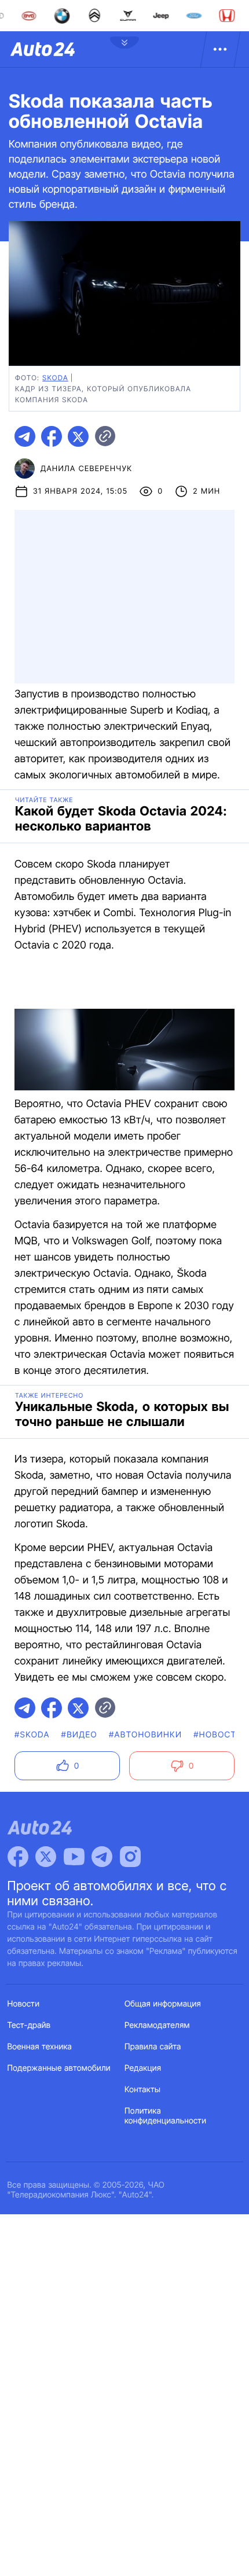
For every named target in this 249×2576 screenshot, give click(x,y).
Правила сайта (153, 2047)
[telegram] (25, 436)
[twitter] (78, 436)
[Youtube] (74, 1857)
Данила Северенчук (86, 469)
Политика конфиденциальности (165, 2116)
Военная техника (40, 2047)
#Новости (218, 1735)
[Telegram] (102, 1857)
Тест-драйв (29, 2025)
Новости (24, 2004)
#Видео (79, 1735)
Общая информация (163, 2004)
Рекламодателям (157, 2025)
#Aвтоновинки (145, 1735)
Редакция (143, 2068)
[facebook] (52, 436)
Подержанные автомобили (59, 2068)
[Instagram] (130, 1857)
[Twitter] (46, 1857)
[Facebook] (18, 1857)
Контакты (142, 2090)
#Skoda (32, 1735)
